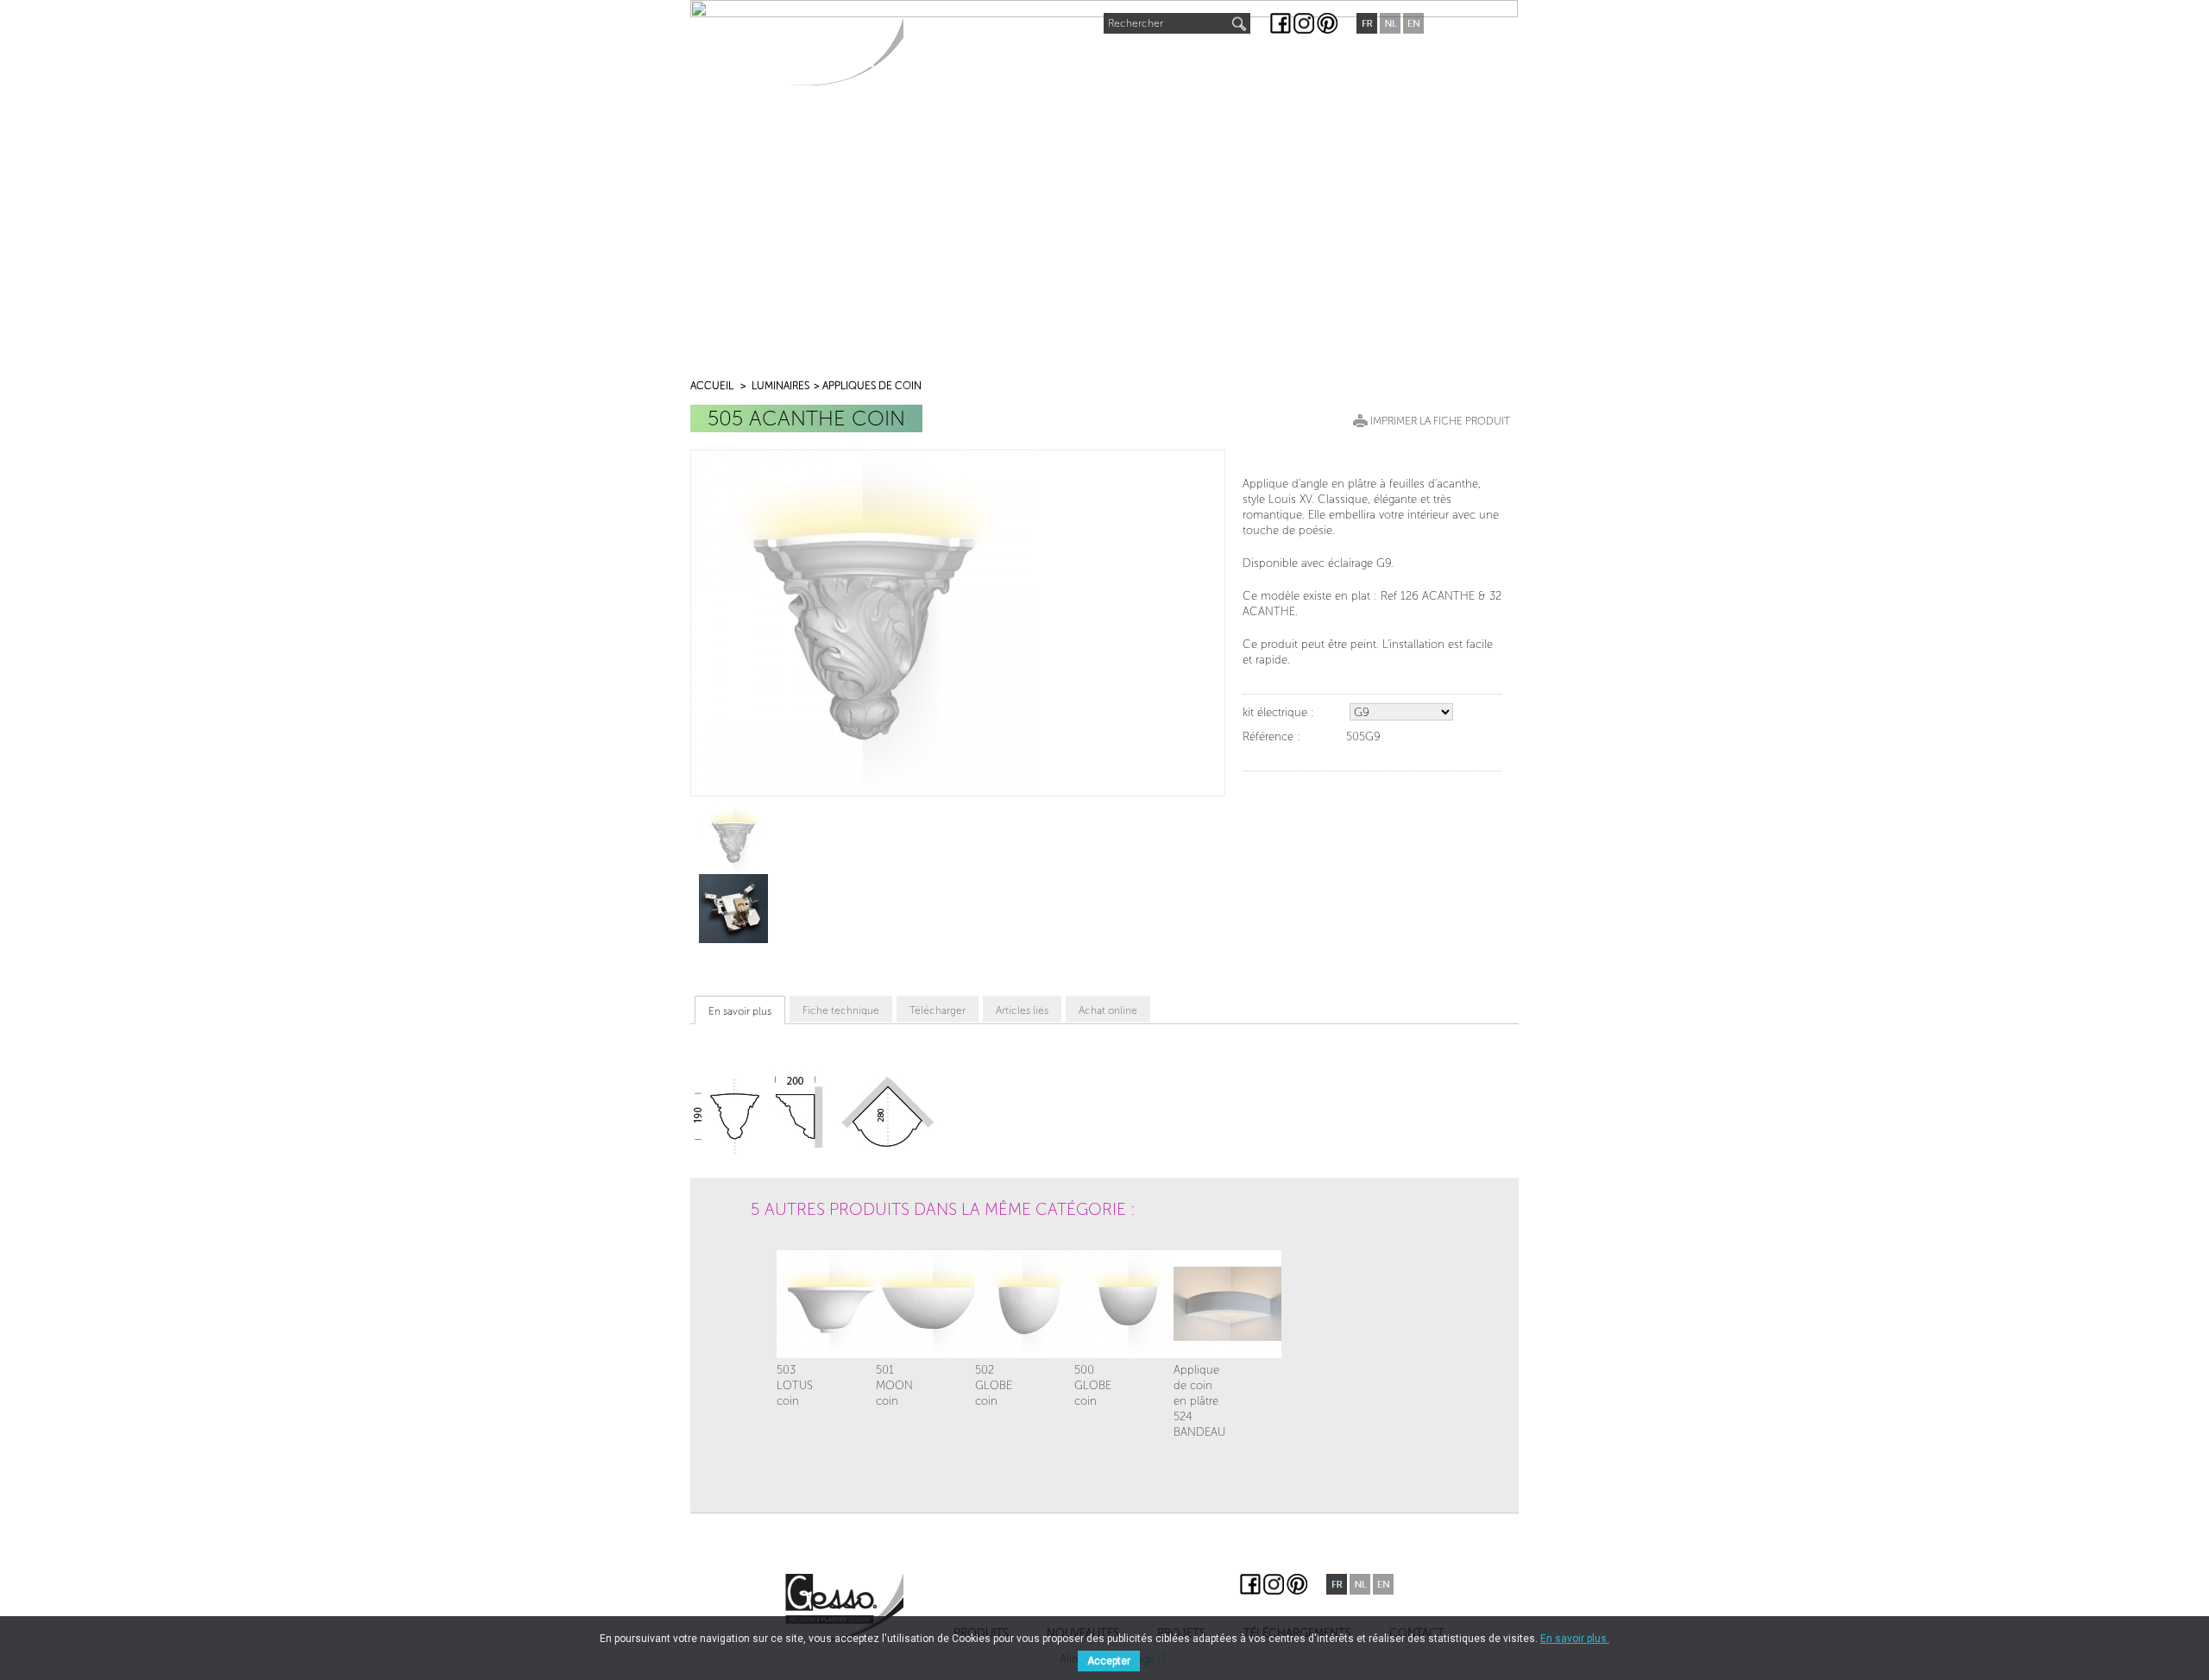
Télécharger (938, 1010)
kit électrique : (1278, 712)
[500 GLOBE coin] (1100, 1304)
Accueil (712, 386)
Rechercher (1136, 23)
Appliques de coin (872, 386)
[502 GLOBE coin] (1001, 1304)
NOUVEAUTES (1051, 57)
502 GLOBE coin (994, 1385)
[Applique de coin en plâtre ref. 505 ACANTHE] (733, 839)
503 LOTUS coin (795, 1385)
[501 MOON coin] (902, 1304)
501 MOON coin (894, 1385)
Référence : (1271, 736)
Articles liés (1022, 1010)
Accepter (1109, 1661)
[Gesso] (844, 51)
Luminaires (780, 386)
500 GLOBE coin (1093, 1385)
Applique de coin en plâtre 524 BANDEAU (1199, 1401)
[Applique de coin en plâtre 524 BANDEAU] (1199, 1304)
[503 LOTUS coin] (802, 1304)
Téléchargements (1257, 61)
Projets (1144, 61)
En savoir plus (740, 1011)
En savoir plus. (1575, 1639)
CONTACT (1373, 61)
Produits (950, 61)
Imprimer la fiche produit (1440, 421)
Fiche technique (841, 1010)
